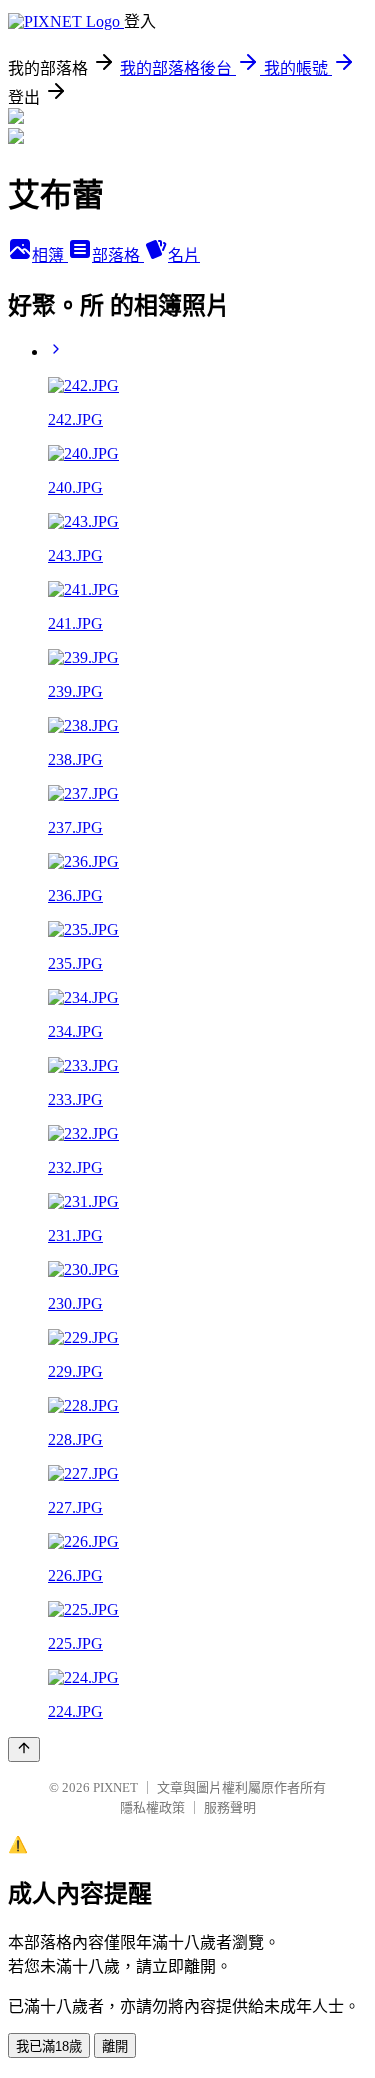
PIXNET (115, 1787)
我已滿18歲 (49, 2046)
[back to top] (24, 1749)
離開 (115, 2046)
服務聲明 (230, 1807)
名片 (184, 255)
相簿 (50, 255)
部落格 (118, 255)
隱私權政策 (152, 1807)
